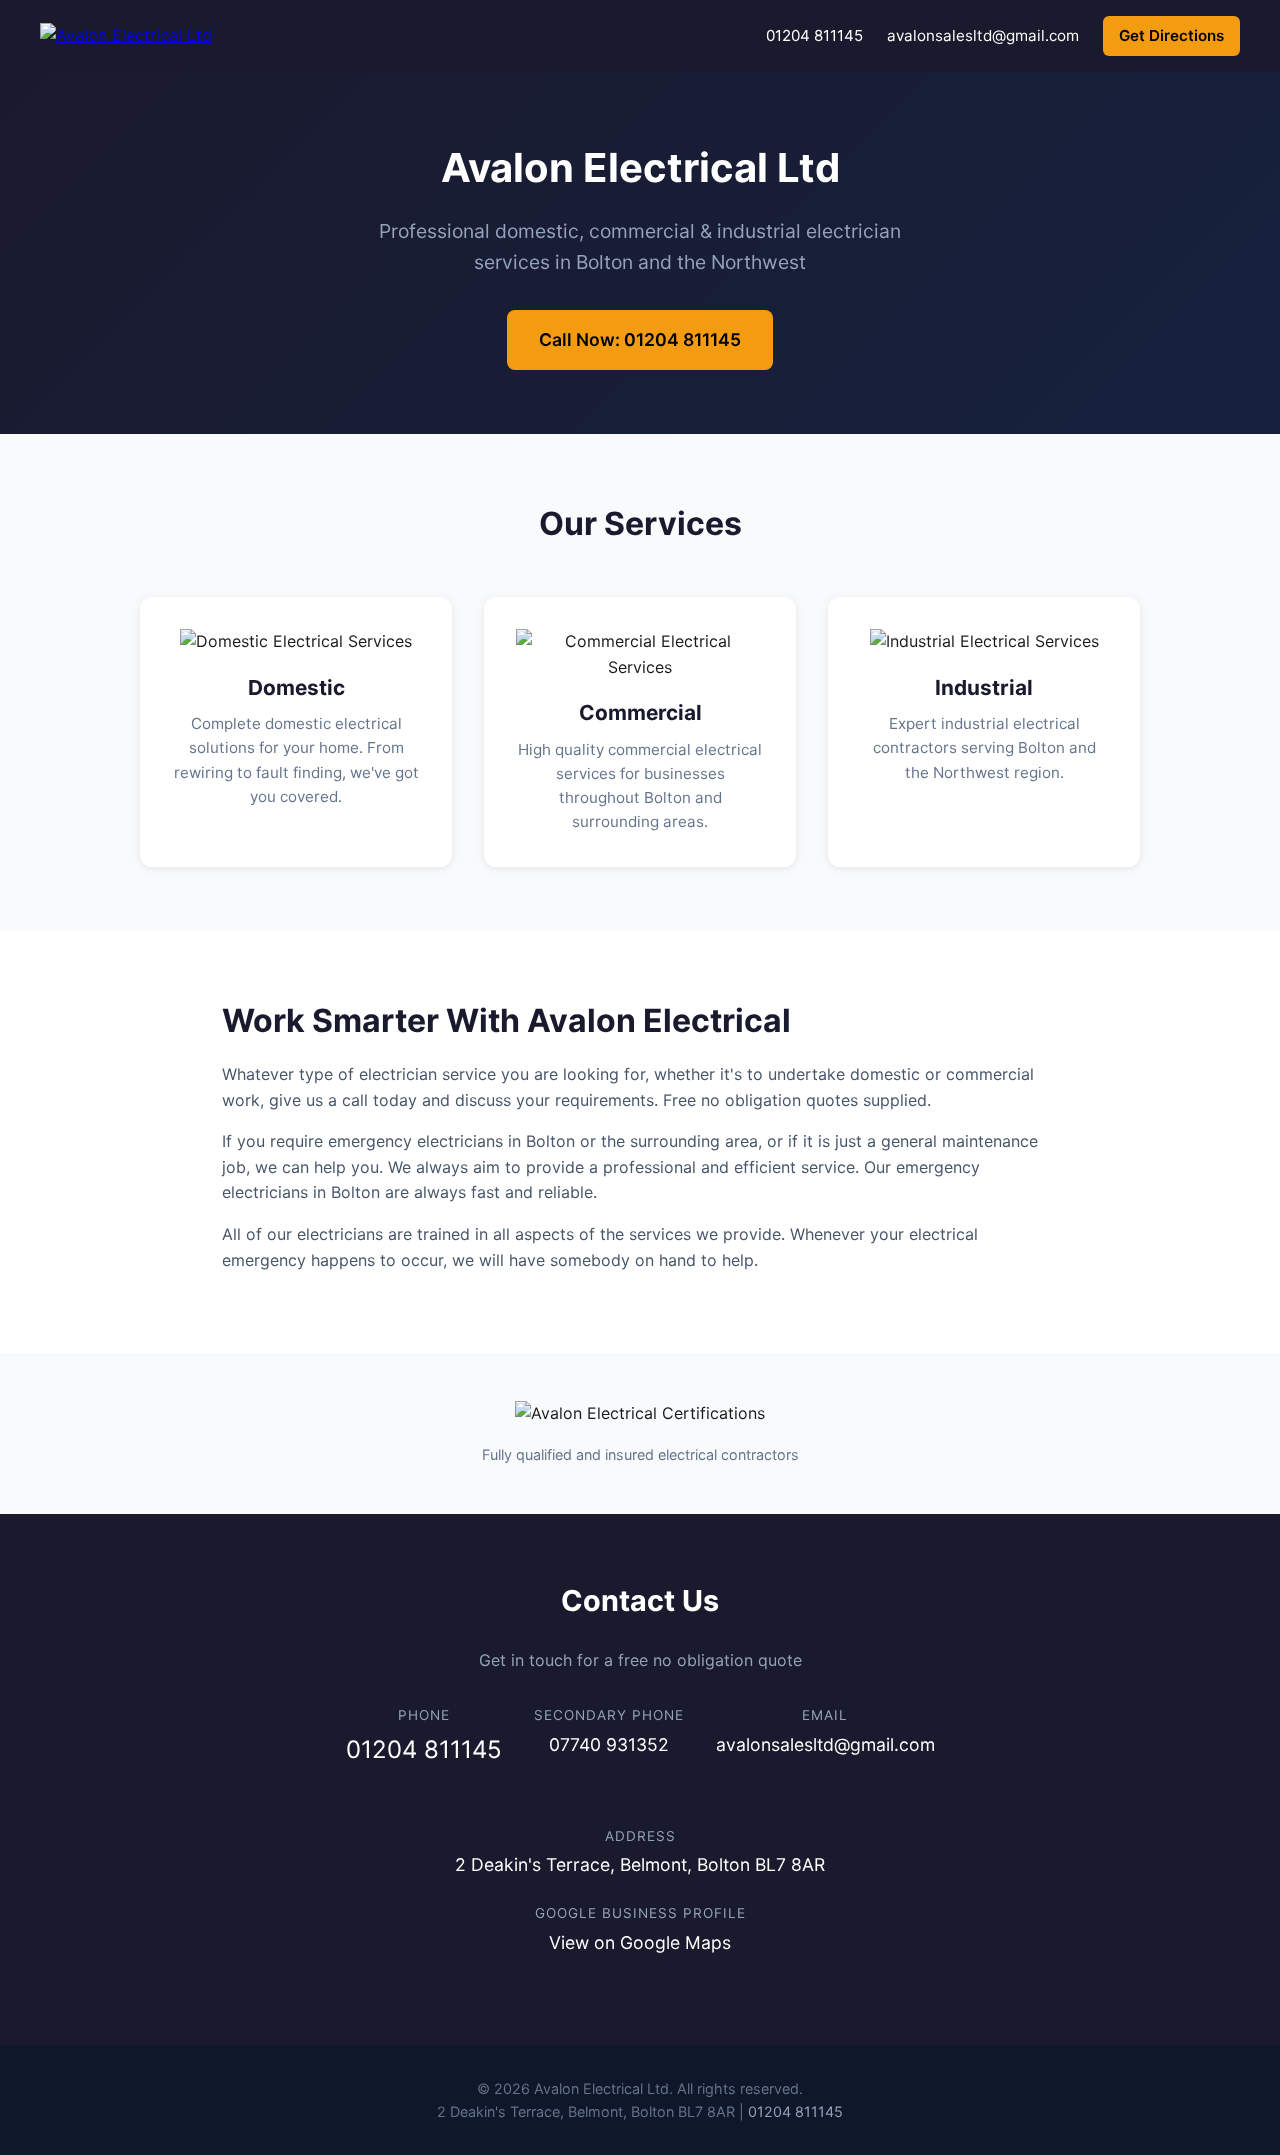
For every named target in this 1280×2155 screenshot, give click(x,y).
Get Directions (1171, 35)
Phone (424, 1715)
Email (825, 1715)
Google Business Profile (640, 1913)
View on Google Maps (640, 1942)
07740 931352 (609, 1744)
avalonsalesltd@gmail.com (983, 35)
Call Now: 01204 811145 (640, 339)
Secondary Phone (609, 1715)
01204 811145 (814, 35)
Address (640, 1836)
